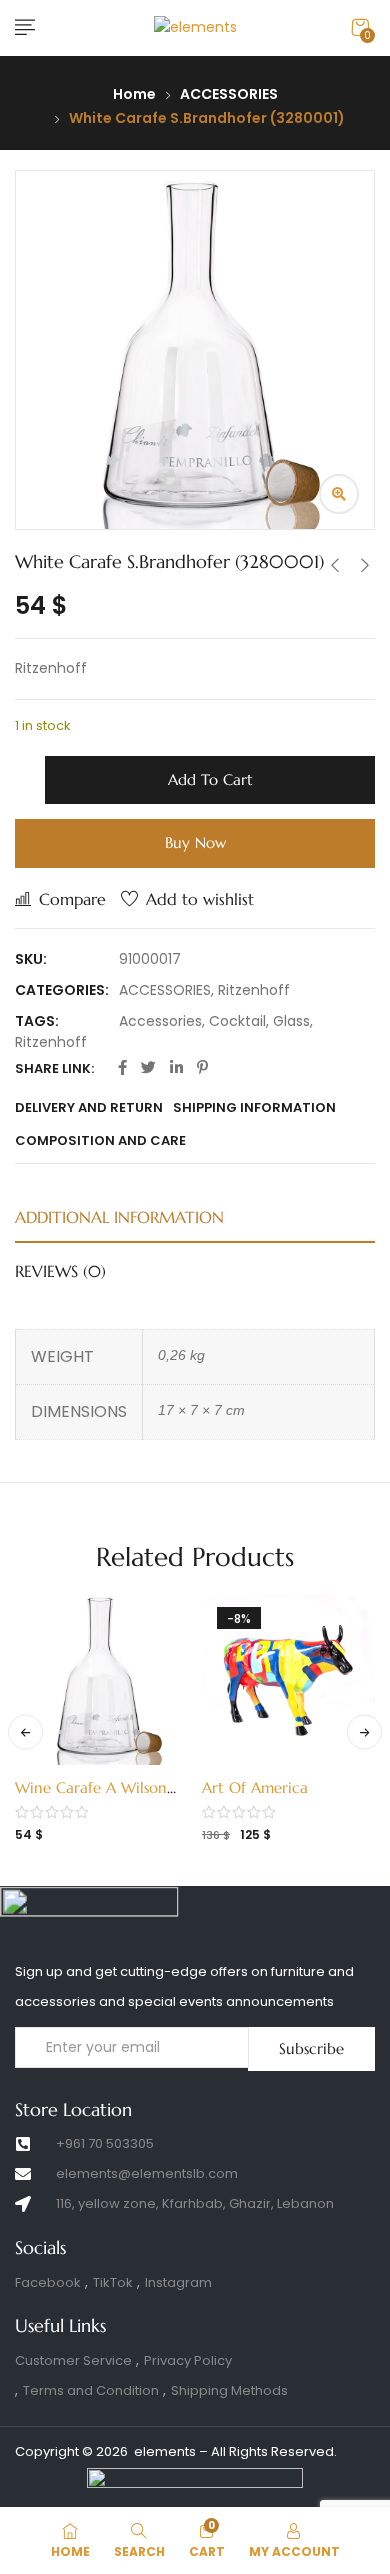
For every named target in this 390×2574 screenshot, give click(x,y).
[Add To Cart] (87, 1782)
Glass (291, 1021)
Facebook (48, 2282)
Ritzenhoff (254, 990)
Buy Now (195, 842)
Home (134, 94)
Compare (72, 899)
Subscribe (311, 2048)
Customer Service (73, 2360)
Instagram (178, 2282)
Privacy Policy (188, 2360)
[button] (360, 27)
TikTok (113, 2282)
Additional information (119, 1217)
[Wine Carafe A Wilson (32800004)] (101, 1678)
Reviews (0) (60, 1271)
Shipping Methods (229, 2390)
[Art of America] (288, 1678)
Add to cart (210, 779)
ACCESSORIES (229, 94)
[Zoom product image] (339, 494)
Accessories (160, 1021)
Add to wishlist (200, 899)
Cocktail (237, 1021)
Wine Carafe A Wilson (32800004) (91, 1797)
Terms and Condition (91, 2390)
